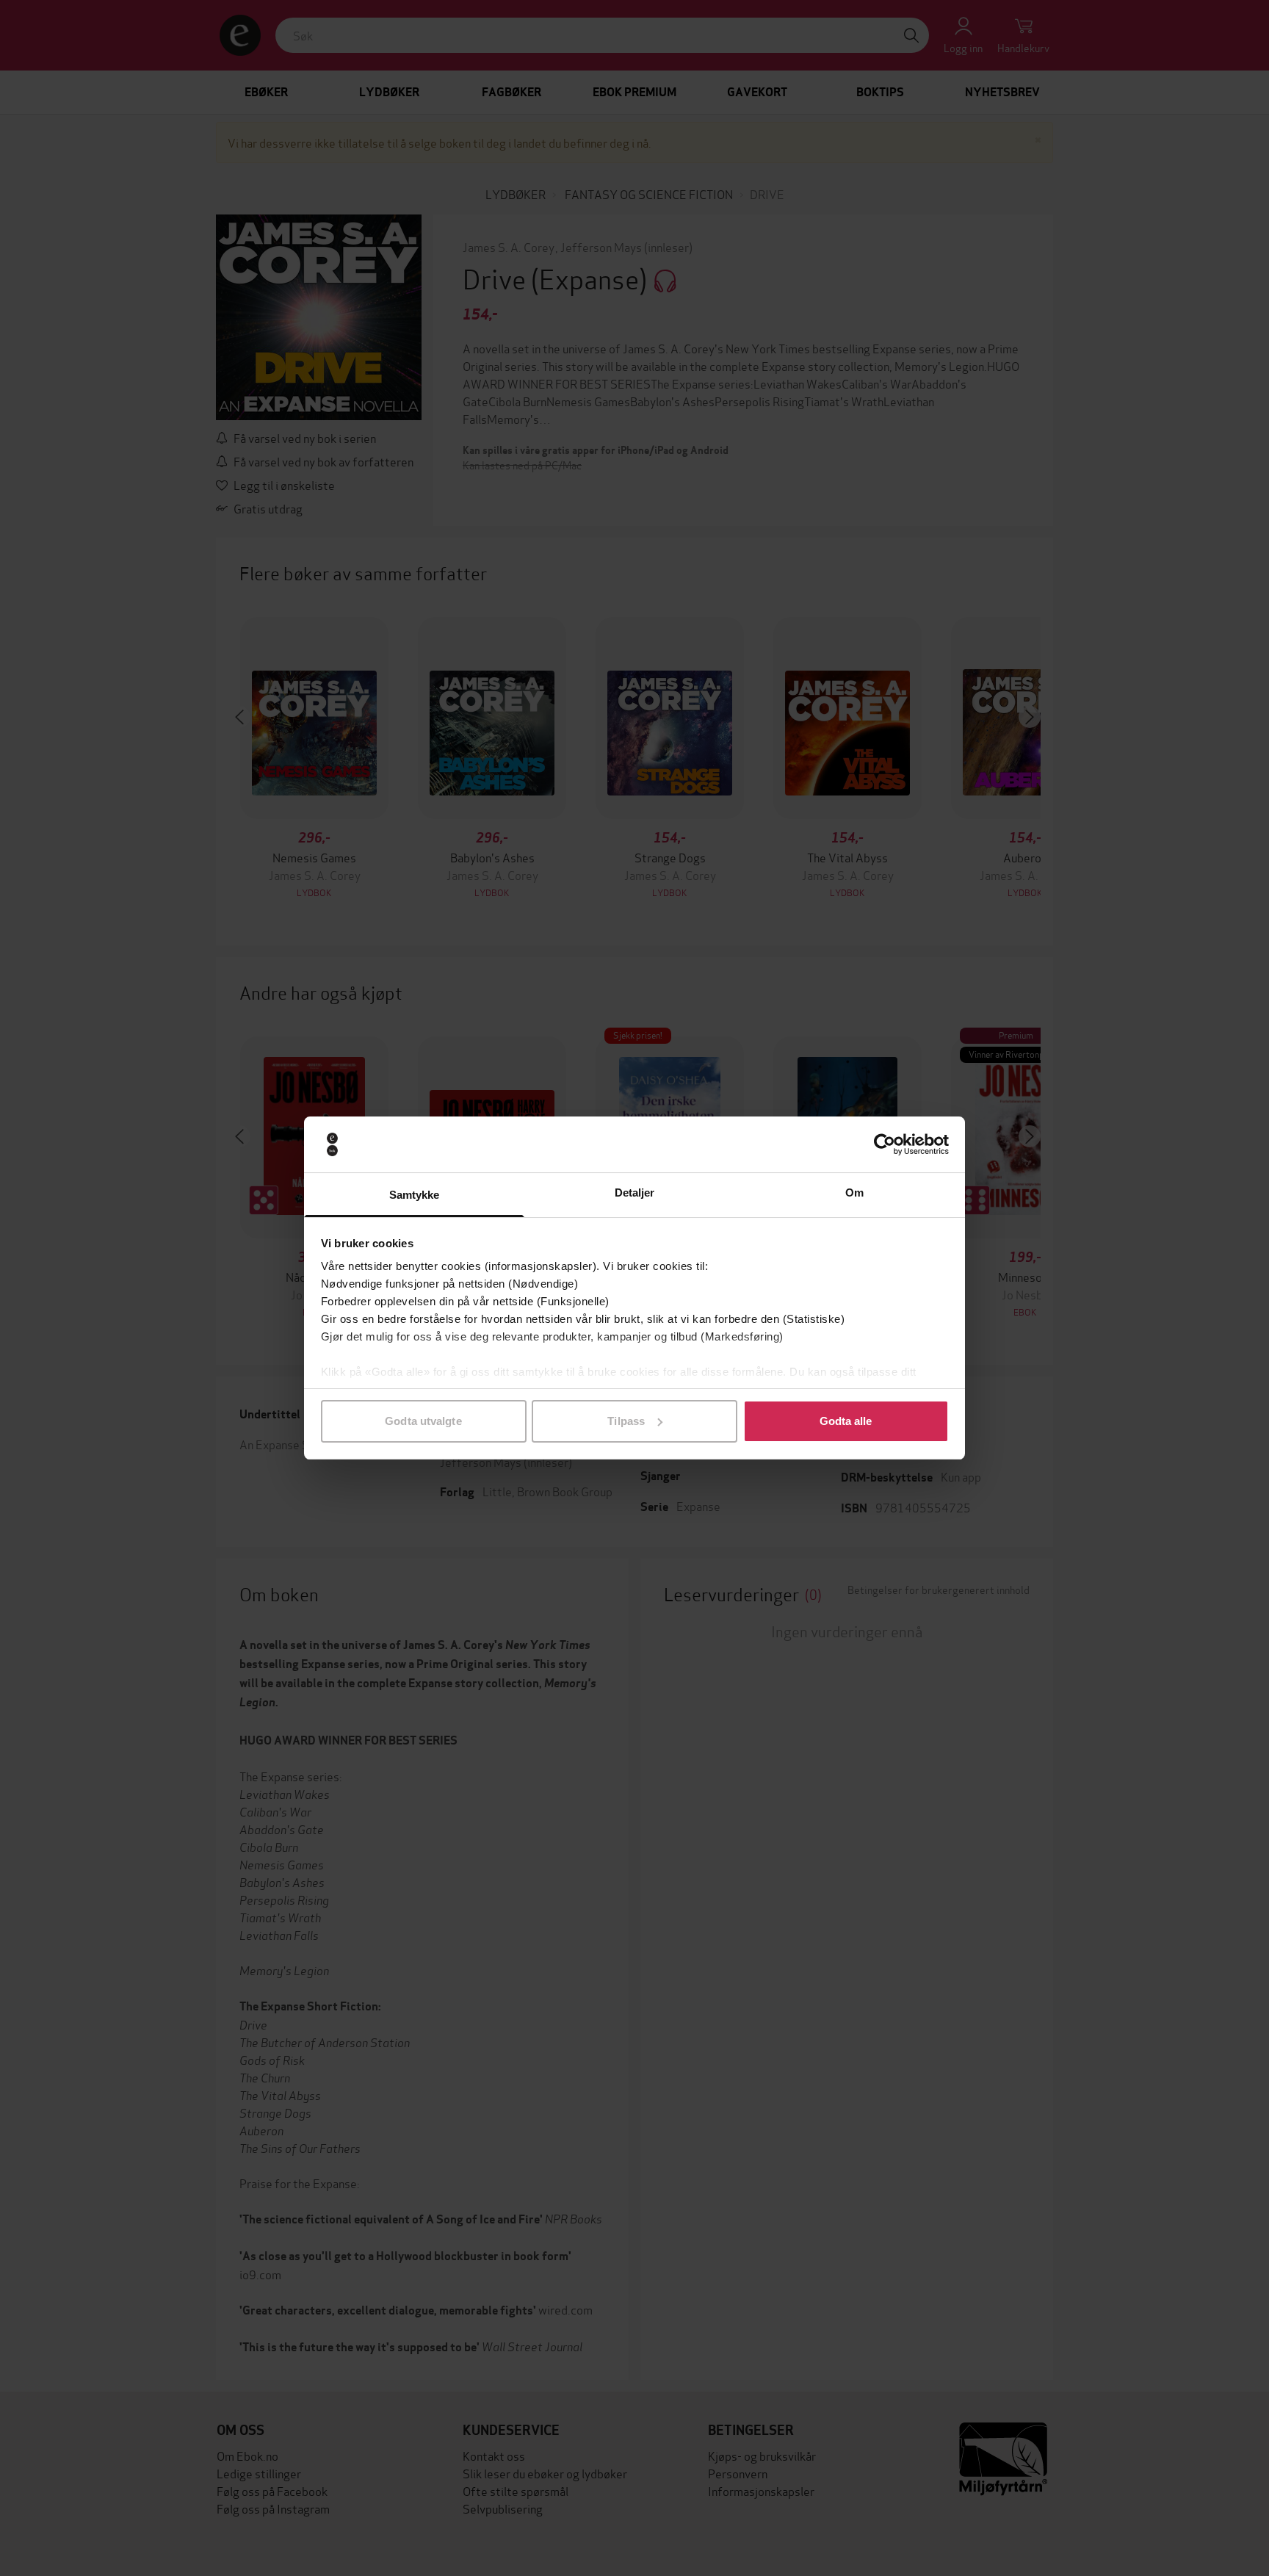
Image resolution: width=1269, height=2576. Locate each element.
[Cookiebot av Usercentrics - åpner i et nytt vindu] (885, 1144)
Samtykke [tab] (415, 1195)
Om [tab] (854, 1193)
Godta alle (846, 1421)
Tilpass (626, 1421)
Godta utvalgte (423, 1421)
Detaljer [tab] (635, 1193)
